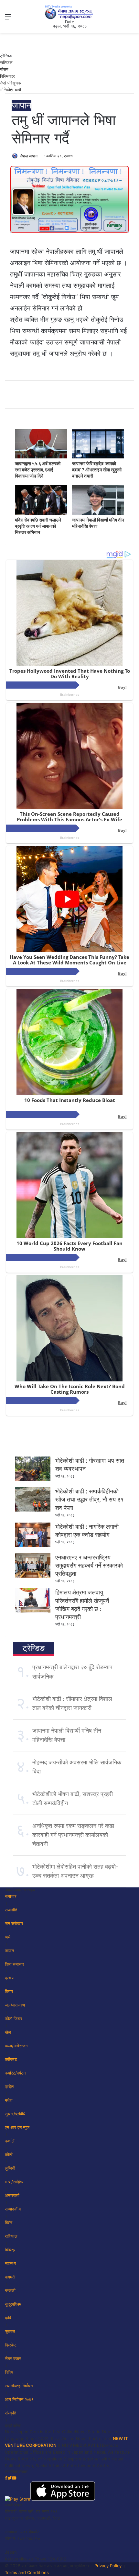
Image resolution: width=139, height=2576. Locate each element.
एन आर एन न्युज (17, 2127)
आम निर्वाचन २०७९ (19, 2399)
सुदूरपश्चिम (13, 2304)
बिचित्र (10, 2250)
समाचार (11, 1896)
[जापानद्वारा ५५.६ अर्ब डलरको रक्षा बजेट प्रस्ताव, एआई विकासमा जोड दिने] (41, 457)
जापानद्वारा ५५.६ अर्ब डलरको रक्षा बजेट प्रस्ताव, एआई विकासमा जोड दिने (38, 470)
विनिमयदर (7, 76)
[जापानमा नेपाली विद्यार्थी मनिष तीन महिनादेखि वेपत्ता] (98, 513)
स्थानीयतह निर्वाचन (19, 2386)
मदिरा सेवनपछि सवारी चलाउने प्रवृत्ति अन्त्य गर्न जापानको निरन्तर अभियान (38, 526)
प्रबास (10, 1978)
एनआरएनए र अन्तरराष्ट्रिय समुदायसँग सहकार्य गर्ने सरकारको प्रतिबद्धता (89, 1565)
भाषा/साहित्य (14, 2182)
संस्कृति (11, 2413)
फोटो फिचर (14, 2019)
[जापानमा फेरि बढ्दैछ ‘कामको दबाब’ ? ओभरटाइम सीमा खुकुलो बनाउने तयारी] (98, 457)
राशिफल (6, 62)
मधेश (9, 2100)
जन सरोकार (14, 1923)
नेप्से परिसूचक (11, 83)
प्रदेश (9, 2087)
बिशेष (9, 2222)
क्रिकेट (11, 2345)
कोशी (9, 2154)
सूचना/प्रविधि (15, 2114)
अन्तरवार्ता (12, 2195)
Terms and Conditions (27, 2572)
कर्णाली (10, 2141)
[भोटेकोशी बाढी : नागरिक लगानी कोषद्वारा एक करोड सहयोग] (33, 1545)
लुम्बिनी (10, 2168)
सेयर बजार (13, 2358)
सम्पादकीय (13, 2209)
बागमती (10, 2277)
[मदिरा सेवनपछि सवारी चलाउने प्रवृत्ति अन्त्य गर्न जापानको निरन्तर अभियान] (41, 513)
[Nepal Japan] (69, 12)
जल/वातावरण (15, 2005)
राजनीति (11, 1910)
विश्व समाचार (15, 1964)
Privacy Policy (108, 2566)
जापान (21, 105)
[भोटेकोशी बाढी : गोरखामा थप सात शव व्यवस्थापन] (33, 1479)
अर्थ (8, 1937)
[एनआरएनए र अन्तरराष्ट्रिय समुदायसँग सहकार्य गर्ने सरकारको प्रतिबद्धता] (33, 1576)
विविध (9, 2372)
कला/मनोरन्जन (16, 2046)
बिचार (9, 1991)
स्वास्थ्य (10, 2263)
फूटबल (10, 2331)
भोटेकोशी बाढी (11, 90)
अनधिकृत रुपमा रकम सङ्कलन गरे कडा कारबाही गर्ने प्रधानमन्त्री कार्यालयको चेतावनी (73, 1835)
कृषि (8, 2318)
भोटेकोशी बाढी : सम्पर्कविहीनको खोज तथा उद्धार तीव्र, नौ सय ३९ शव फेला (90, 1499)
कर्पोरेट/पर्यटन (15, 2073)
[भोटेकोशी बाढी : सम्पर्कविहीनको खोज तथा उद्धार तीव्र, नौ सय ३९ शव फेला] (33, 1510)
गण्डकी (10, 2290)
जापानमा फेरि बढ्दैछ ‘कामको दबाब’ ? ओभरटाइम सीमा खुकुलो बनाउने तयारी (97, 470)
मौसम (4, 69)
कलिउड (11, 2059)
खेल (8, 2032)
